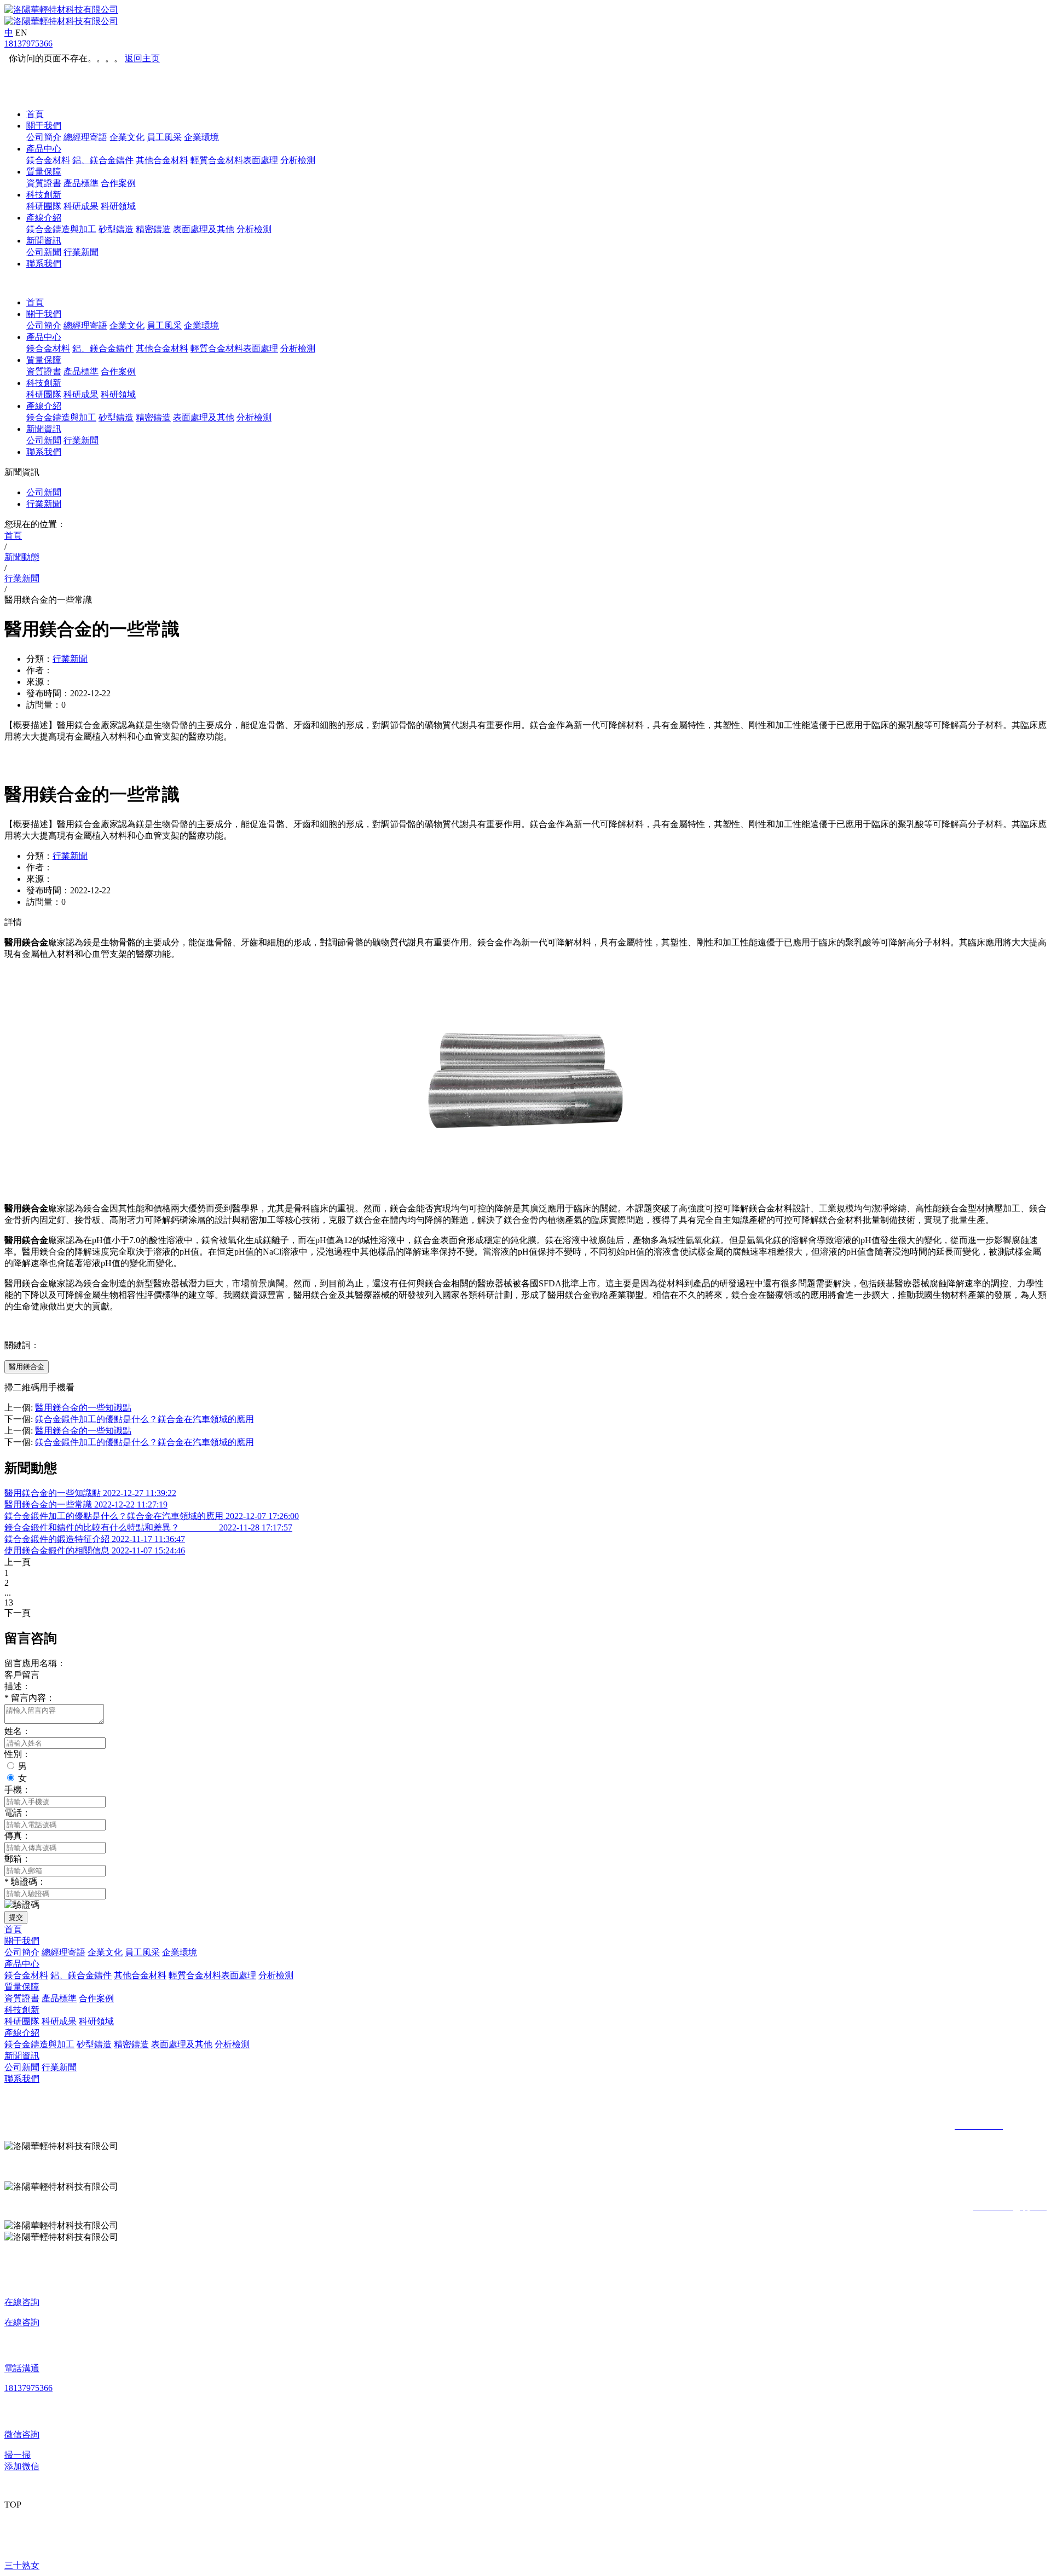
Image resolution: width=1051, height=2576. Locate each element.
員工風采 (164, 137)
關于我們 (44, 126)
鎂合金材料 (48, 160)
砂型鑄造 (116, 229)
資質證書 (44, 183)
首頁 (35, 114)
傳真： (18, 1836)
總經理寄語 (85, 137)
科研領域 (118, 206)
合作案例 (118, 183)
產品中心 (44, 149)
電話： (18, 1813)
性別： (18, 1754)
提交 (16, 1917)
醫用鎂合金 (27, 1367)
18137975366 (28, 44)
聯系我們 (44, 264)
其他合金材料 (162, 160)
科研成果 (81, 206)
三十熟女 (22, 2565)
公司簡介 (44, 137)
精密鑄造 (153, 229)
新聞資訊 (44, 241)
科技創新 (44, 195)
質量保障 (44, 172)
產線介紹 (44, 218)
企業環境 (201, 137)
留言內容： (30, 1698)
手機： (18, 1790)
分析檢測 (298, 160)
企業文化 (127, 137)
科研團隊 (44, 206)
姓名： (18, 1731)
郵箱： (18, 1859)
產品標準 (81, 183)
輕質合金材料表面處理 (234, 160)
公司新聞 (44, 252)
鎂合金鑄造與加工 (61, 229)
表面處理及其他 (204, 229)
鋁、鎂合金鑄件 (103, 160)
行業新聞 (81, 252)
